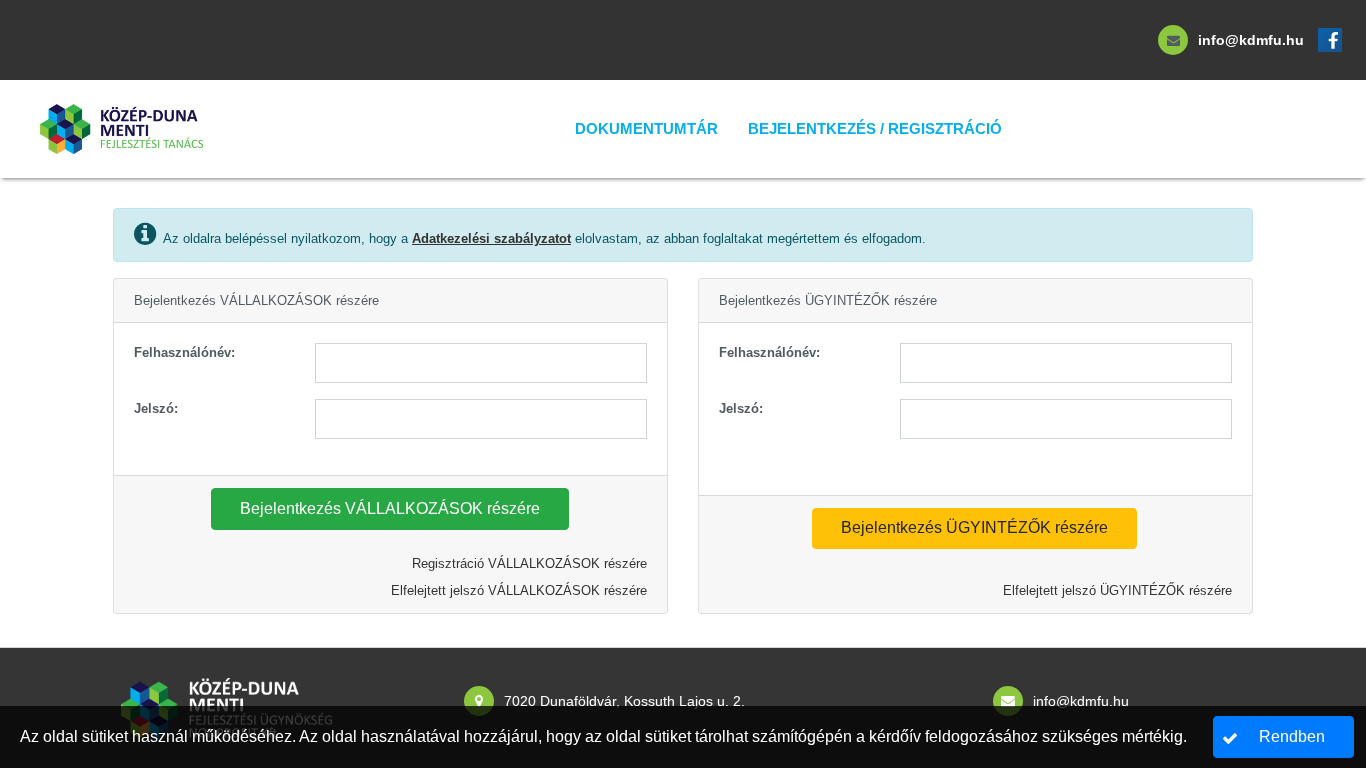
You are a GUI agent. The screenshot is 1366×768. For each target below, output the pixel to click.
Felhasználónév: (184, 352)
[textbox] (481, 363)
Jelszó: (156, 408)
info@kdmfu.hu (1251, 40)
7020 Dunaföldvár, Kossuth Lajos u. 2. (624, 701)
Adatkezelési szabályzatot (491, 238)
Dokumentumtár (646, 128)
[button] (390, 509)
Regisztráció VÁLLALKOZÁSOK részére (529, 563)
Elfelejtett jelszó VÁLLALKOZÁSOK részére (519, 590)
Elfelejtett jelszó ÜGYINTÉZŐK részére (1117, 590)
